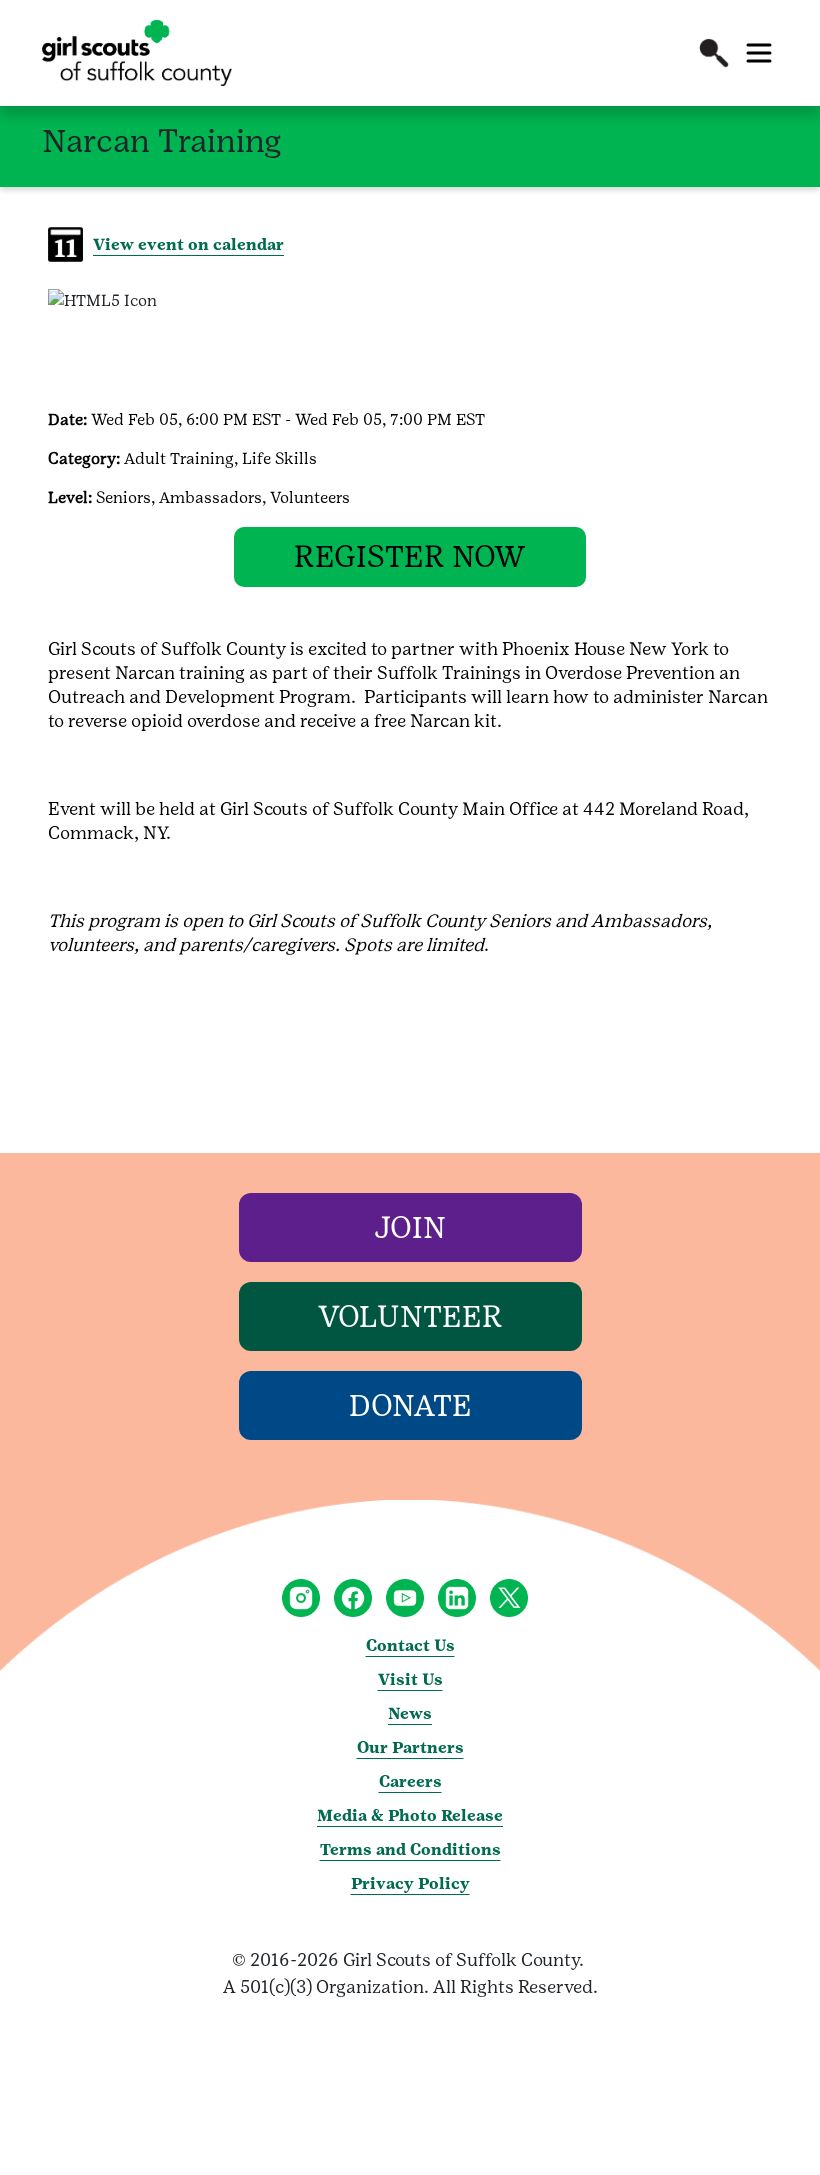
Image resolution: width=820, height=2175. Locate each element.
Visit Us (410, 1679)
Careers (410, 1781)
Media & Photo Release (410, 1815)
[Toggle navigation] (759, 53)
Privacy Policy (410, 1883)
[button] (714, 53)
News (410, 1713)
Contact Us (410, 1645)
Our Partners (410, 1747)
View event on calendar (188, 244)
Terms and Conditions (410, 1849)
